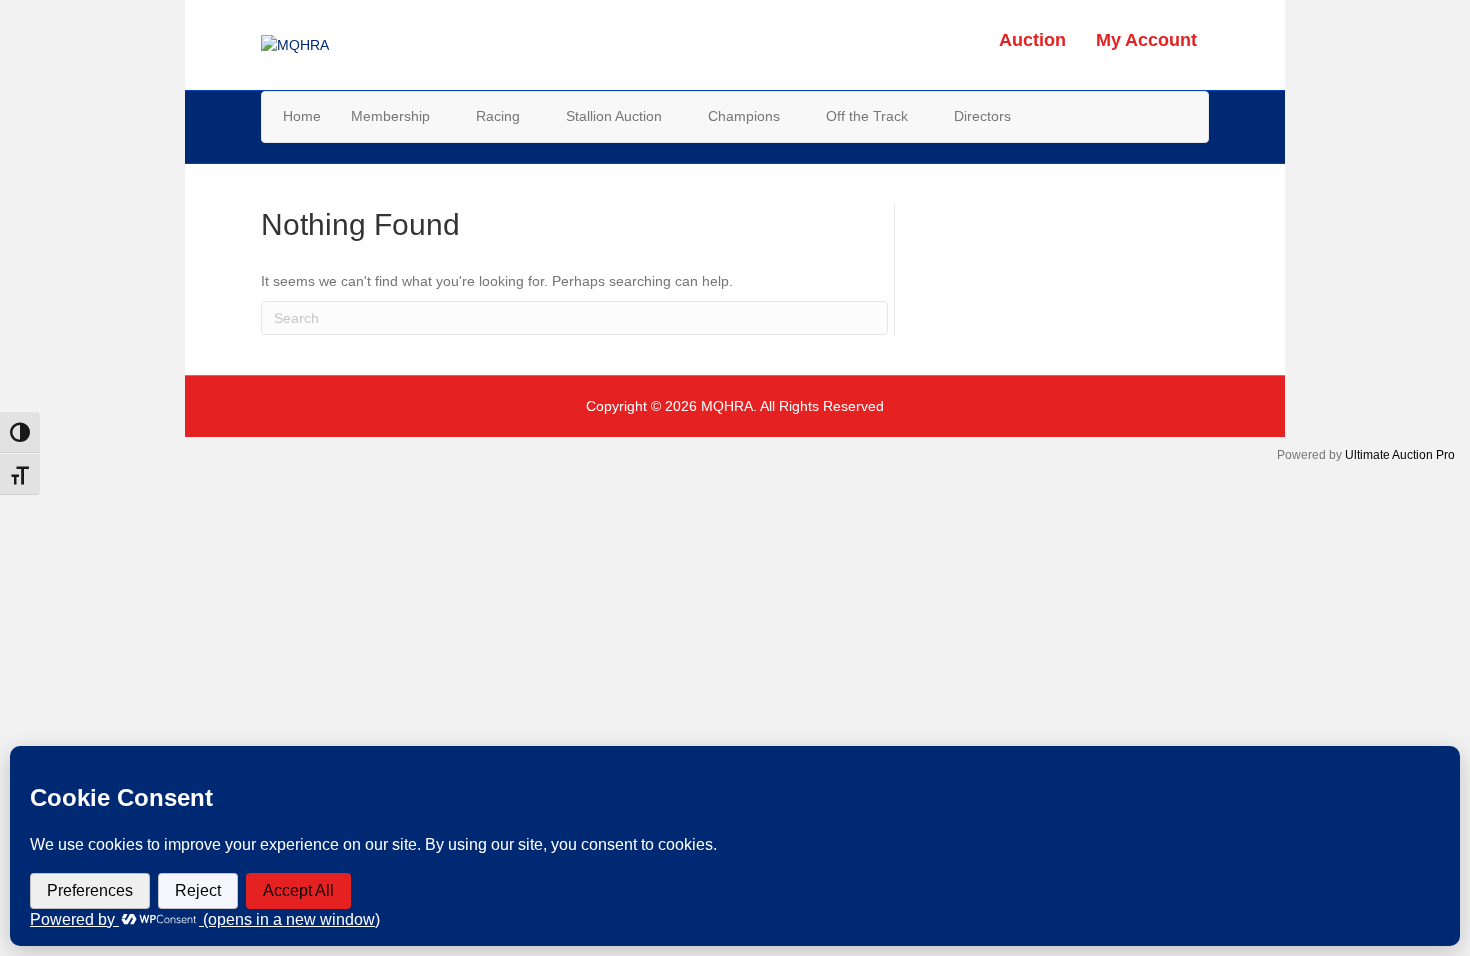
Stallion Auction (614, 116)
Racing (498, 116)
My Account (1146, 40)
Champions (744, 116)
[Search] (1192, 115)
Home (302, 116)
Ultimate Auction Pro (1400, 455)
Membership (390, 116)
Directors (982, 116)
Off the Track (867, 116)
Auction (1032, 40)
